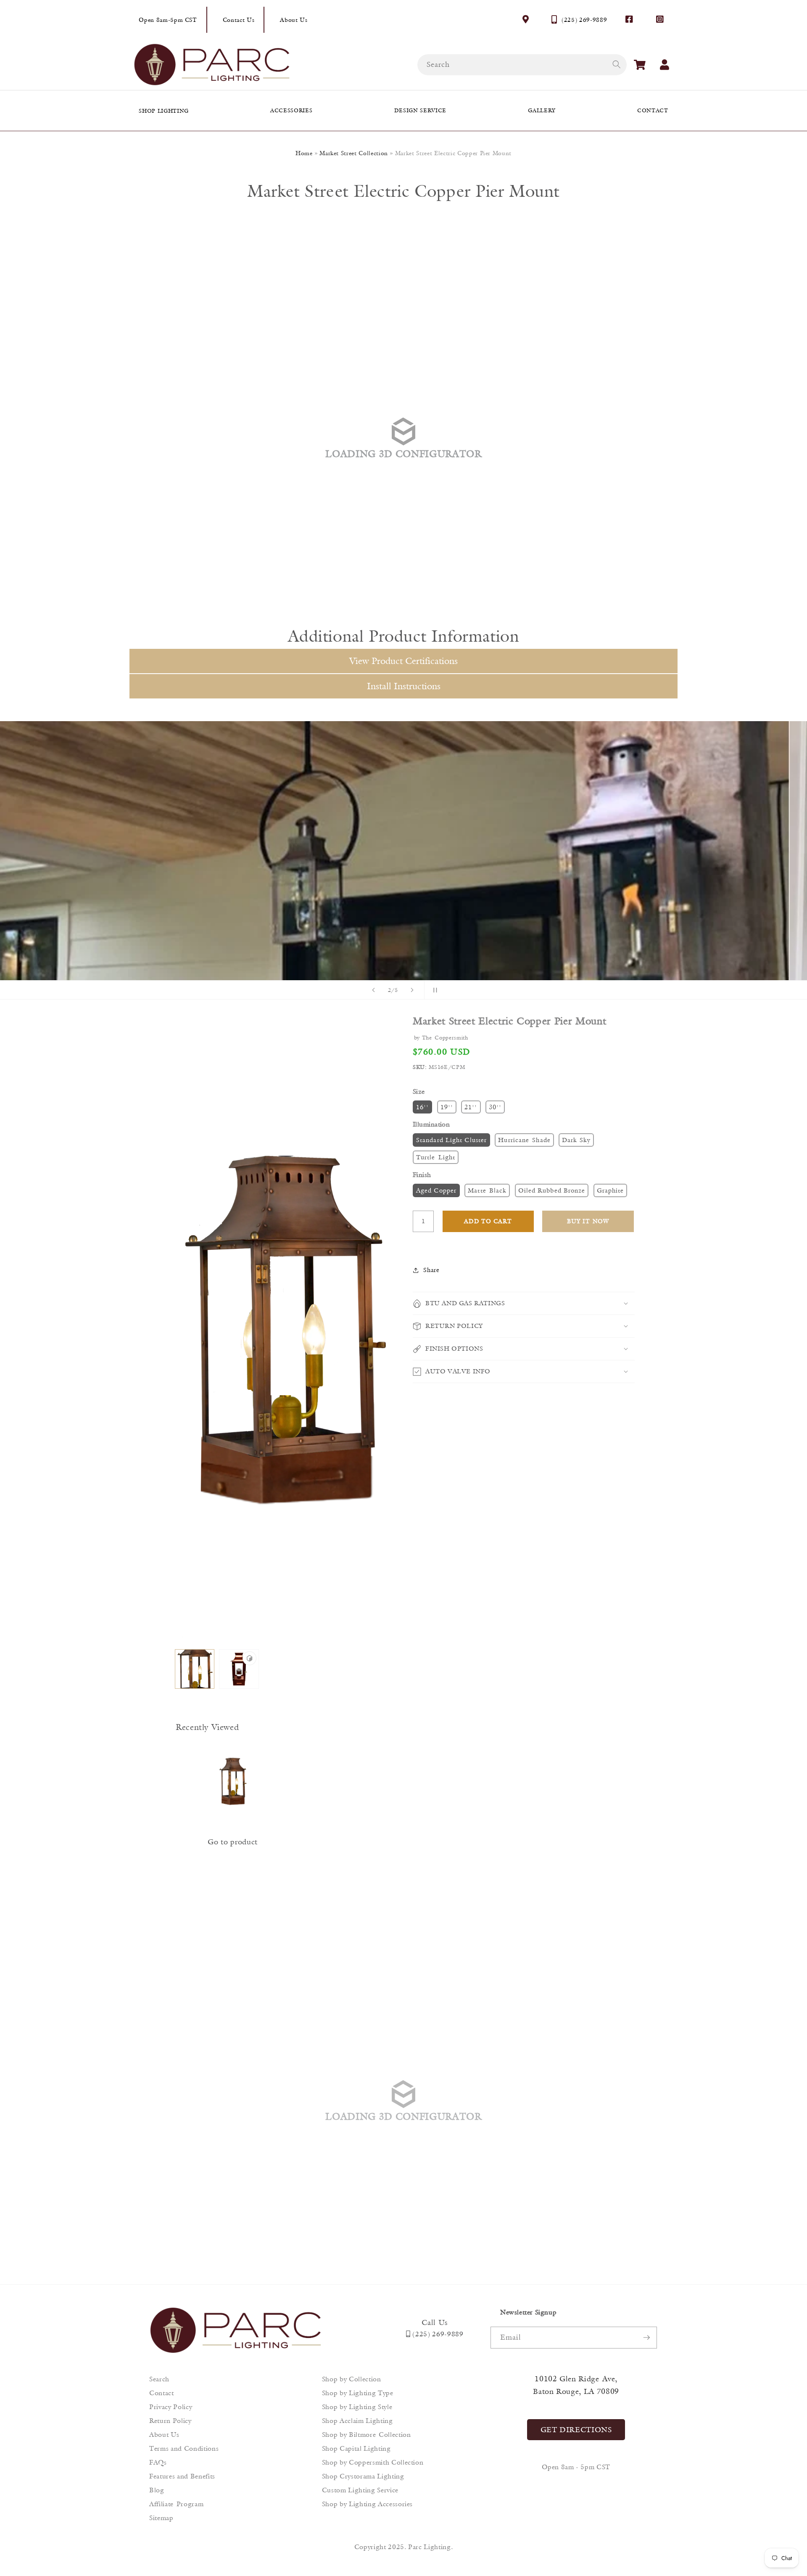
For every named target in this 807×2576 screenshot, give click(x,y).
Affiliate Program (176, 2504)
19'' (447, 1107)
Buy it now (588, 1221)
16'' (422, 1107)
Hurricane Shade (524, 1140)
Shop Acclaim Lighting (357, 2421)
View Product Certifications (403, 661)
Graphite (611, 1190)
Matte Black (487, 1190)
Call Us (435, 2322)
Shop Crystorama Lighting (363, 2476)
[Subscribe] (646, 2338)
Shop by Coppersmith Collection (373, 2462)
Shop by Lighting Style (357, 2407)
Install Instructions (404, 686)
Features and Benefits (182, 2476)
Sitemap (161, 2518)
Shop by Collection (352, 2379)
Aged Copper (436, 1190)
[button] (640, 65)
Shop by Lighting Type (358, 2393)
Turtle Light (436, 1157)
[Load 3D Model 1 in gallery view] (239, 1669)
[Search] (616, 64)
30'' (495, 1107)
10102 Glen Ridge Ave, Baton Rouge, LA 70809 (576, 2385)
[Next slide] (412, 990)
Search (159, 2379)
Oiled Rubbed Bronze (552, 1190)
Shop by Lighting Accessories (367, 2504)
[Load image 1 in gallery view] (195, 1669)
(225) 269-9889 (584, 20)
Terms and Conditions (184, 2448)
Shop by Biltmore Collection (367, 2435)
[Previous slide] (374, 990)
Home (304, 153)
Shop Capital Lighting (356, 2448)
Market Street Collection (354, 153)
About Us (294, 20)
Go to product (233, 1842)
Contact (162, 2393)
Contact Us (239, 20)
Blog (157, 2490)
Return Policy (170, 2421)
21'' (471, 1107)
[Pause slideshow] (433, 990)
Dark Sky (576, 1140)
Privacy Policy (171, 2407)
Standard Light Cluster (451, 1140)
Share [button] (431, 1270)
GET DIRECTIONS (576, 2430)
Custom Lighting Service (360, 2490)
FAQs (158, 2462)
